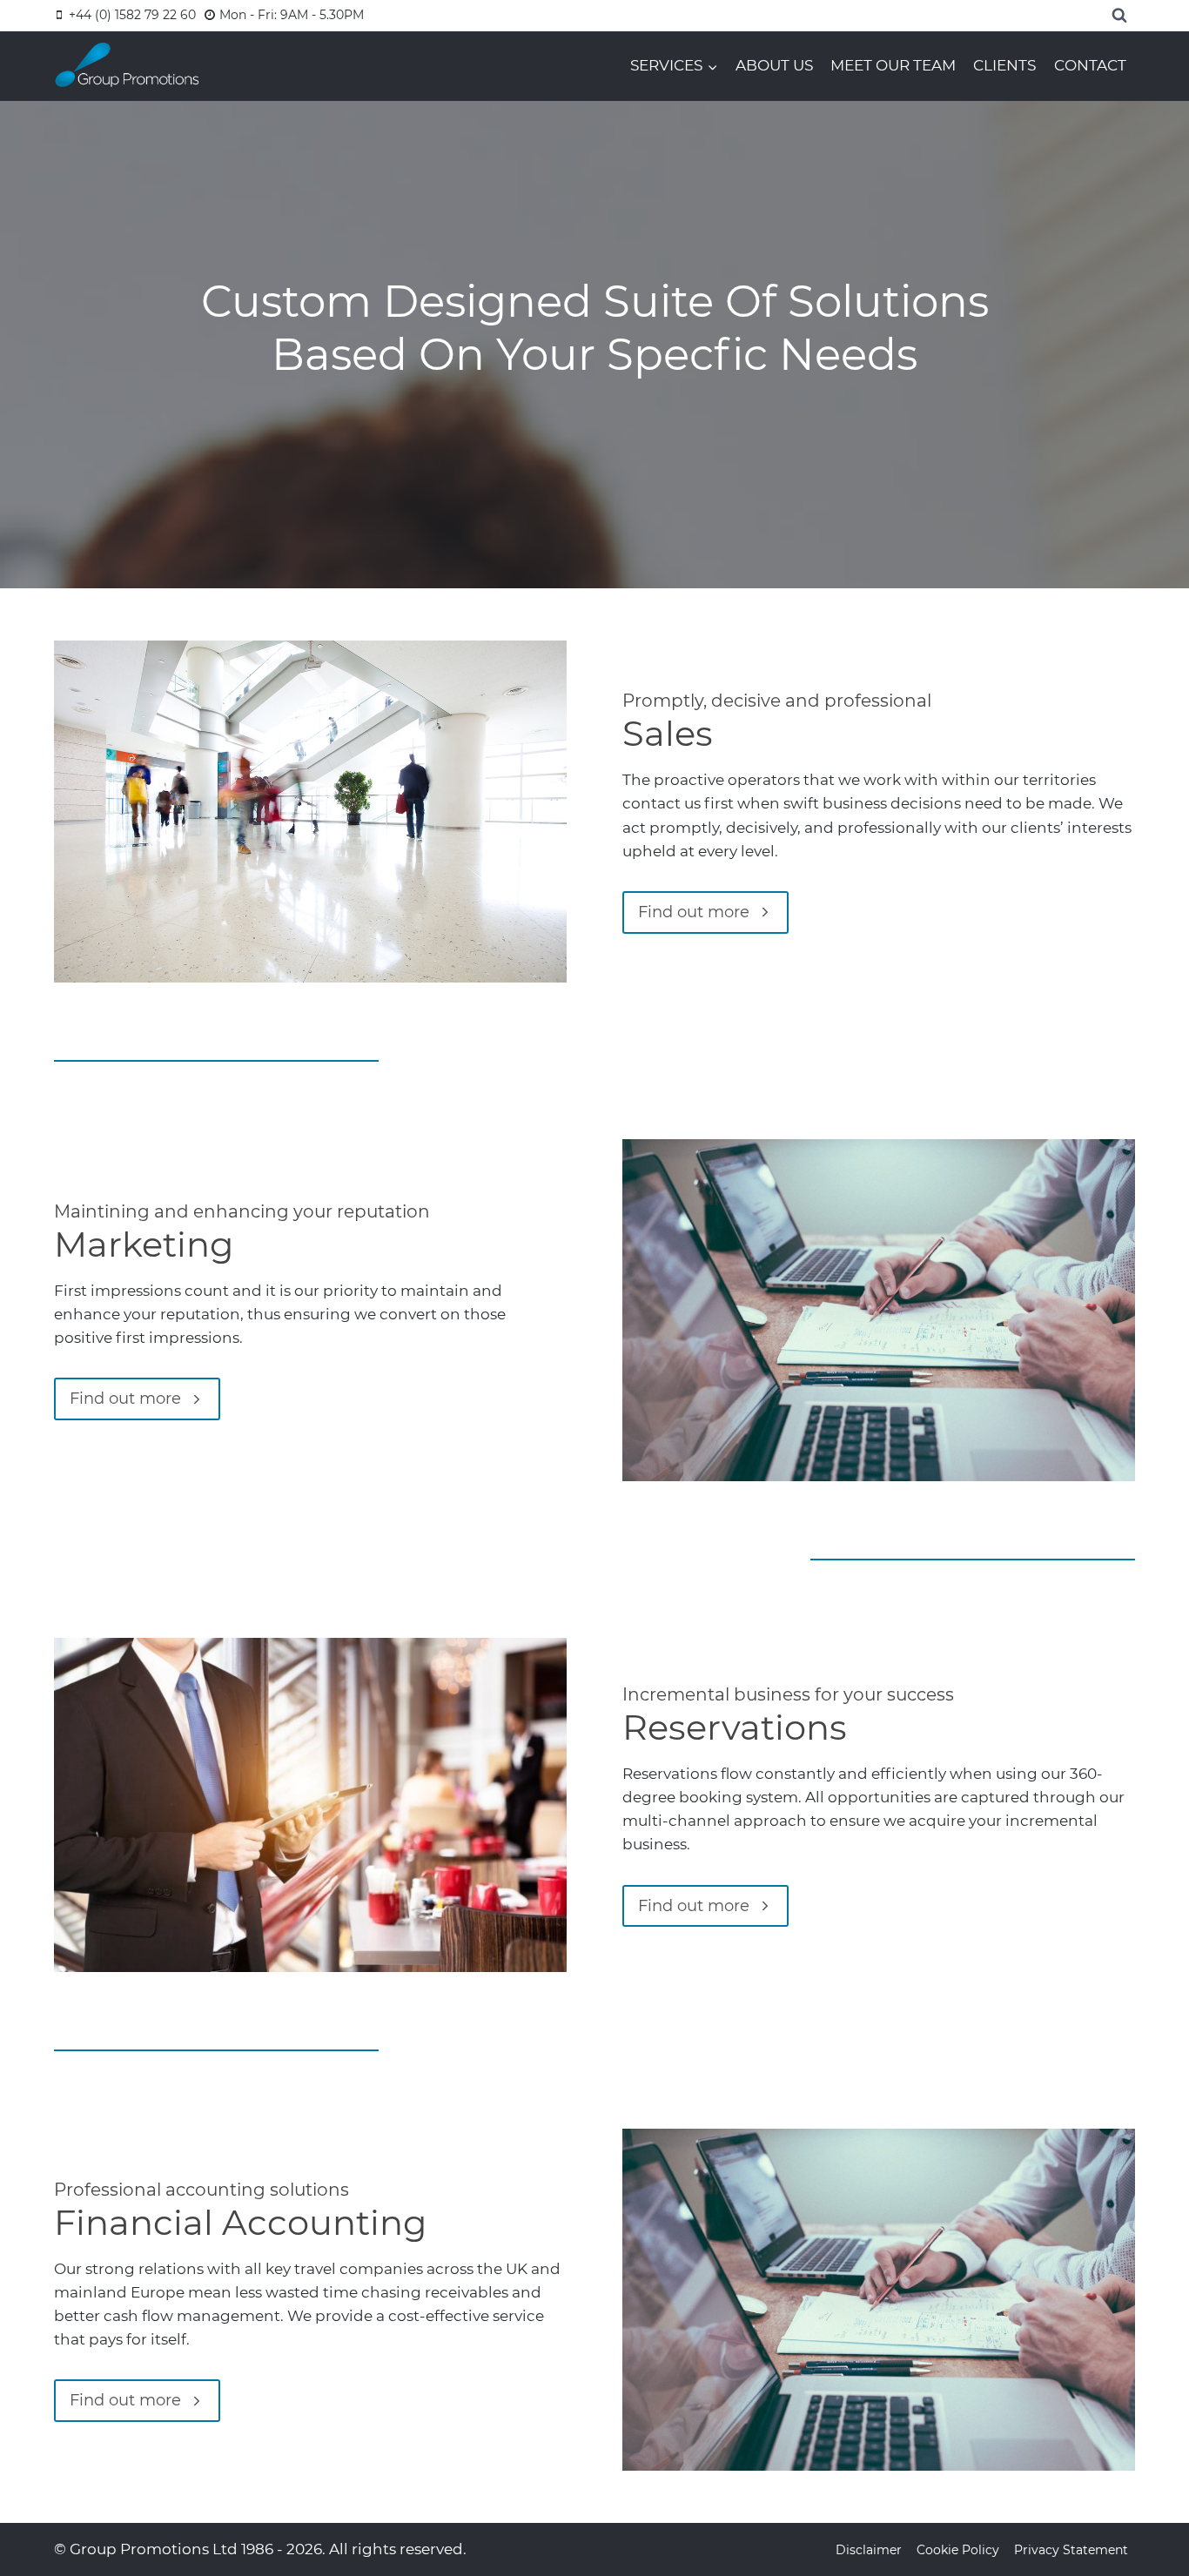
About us (774, 65)
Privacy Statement (1071, 2550)
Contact (1090, 65)
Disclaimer (869, 2550)
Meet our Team (893, 65)
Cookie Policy (958, 2550)
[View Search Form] (1119, 16)
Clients (1004, 65)
